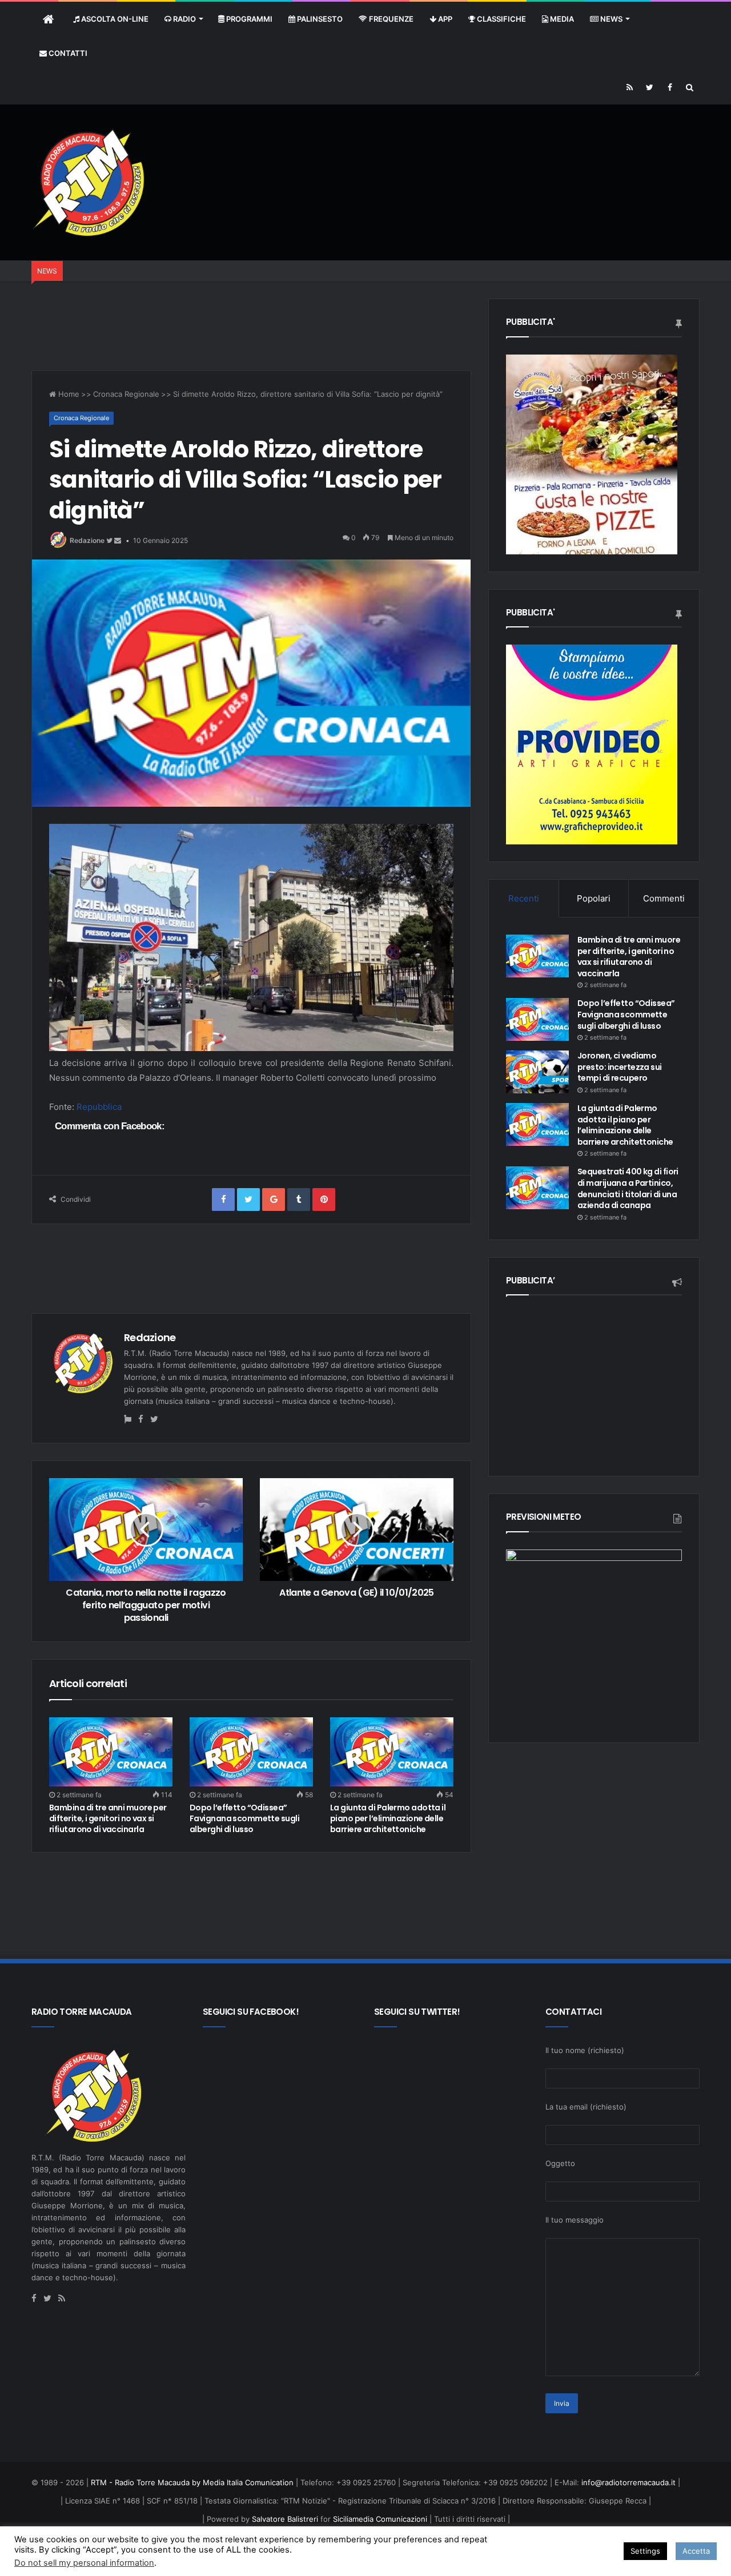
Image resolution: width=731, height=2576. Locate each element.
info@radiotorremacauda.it (628, 2482)
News (610, 19)
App (444, 19)
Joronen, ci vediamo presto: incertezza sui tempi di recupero (620, 1067)
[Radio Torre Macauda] (89, 182)
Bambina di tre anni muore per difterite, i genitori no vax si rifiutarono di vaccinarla (108, 1818)
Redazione (87, 540)
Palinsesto (319, 19)
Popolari (594, 898)
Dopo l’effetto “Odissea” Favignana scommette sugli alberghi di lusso (244, 1818)
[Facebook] (670, 87)
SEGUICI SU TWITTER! (417, 2012)
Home (68, 394)
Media (561, 19)
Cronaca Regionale (126, 394)
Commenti (664, 898)
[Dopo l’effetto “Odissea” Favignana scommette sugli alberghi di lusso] (251, 1752)
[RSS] (630, 87)
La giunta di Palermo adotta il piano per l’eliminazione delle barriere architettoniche (388, 1818)
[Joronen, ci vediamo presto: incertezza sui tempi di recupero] (537, 1072)
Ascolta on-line (114, 19)
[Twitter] (650, 87)
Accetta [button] (696, 2551)
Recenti (524, 898)
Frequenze (390, 19)
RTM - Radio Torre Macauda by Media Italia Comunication (192, 2482)
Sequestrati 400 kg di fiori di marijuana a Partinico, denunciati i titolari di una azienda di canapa (628, 1188)
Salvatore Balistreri (284, 2519)
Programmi (248, 19)
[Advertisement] (492, 142)
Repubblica (99, 1107)
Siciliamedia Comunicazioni (380, 2519)
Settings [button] (645, 2551)
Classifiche (501, 19)
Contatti (67, 53)
